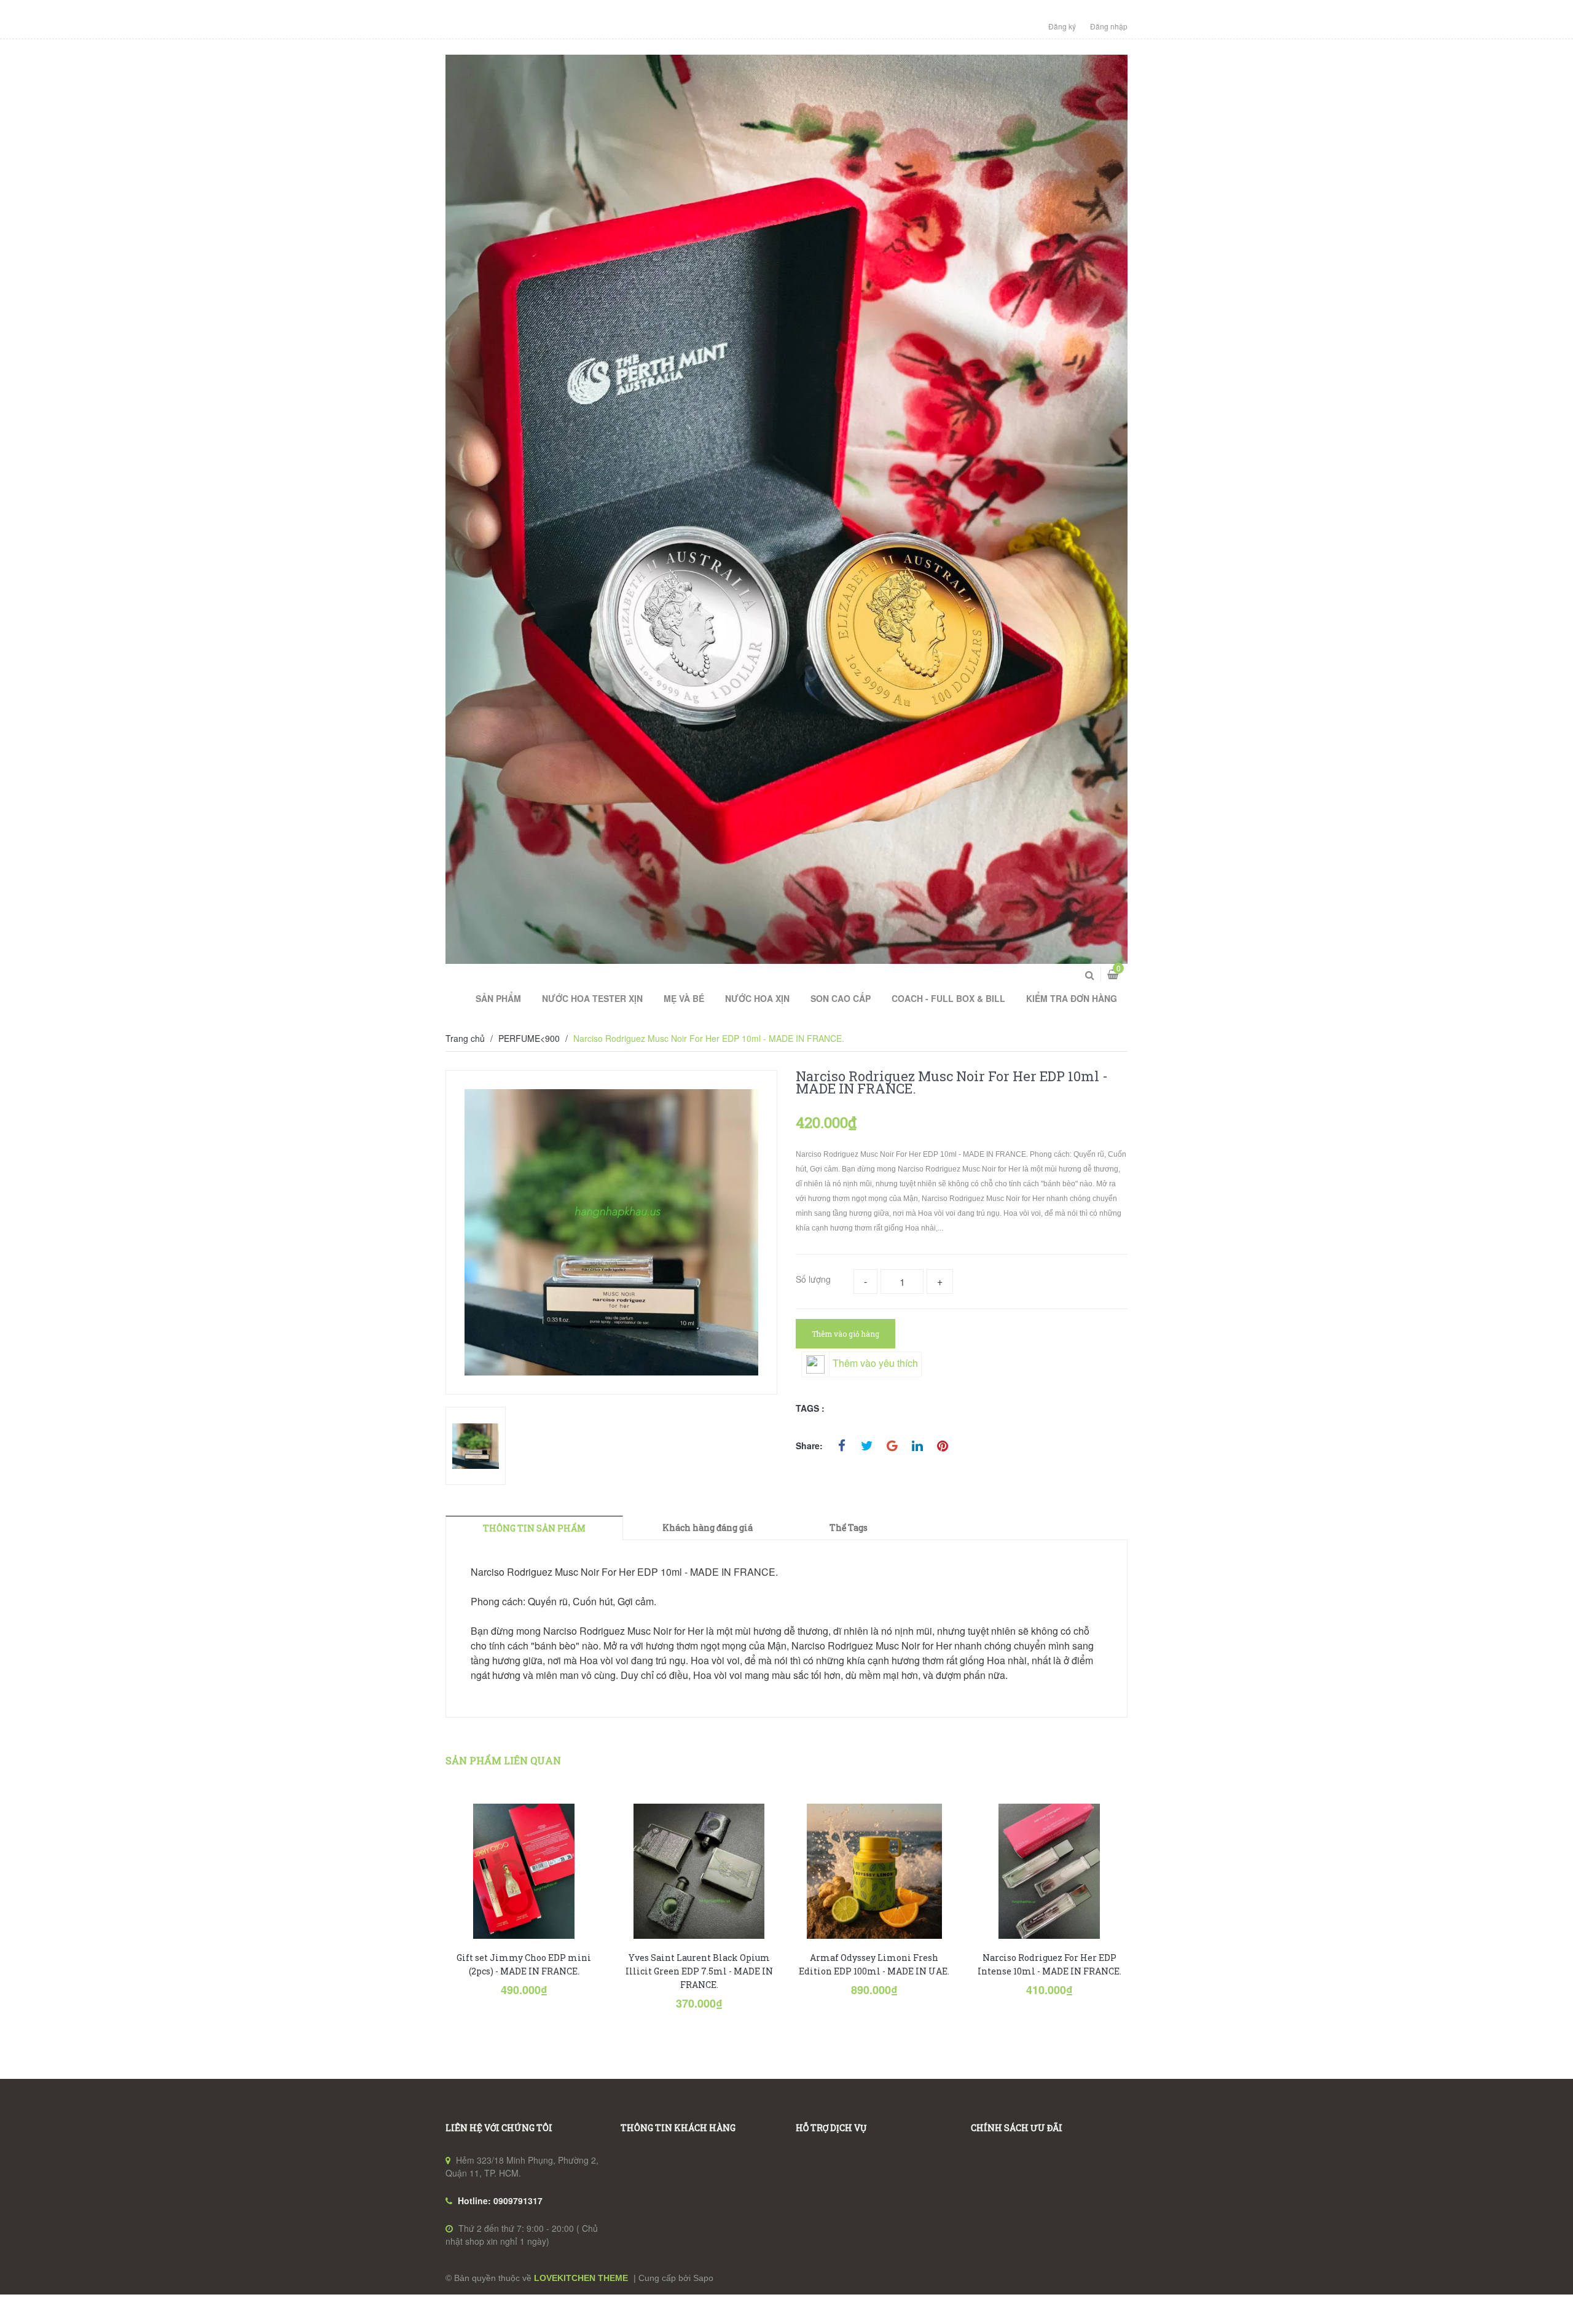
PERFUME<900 (529, 1038)
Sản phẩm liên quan (503, 1760)
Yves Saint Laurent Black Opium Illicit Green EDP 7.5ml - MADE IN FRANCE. (699, 1971)
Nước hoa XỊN (757, 998)
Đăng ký (1062, 26)
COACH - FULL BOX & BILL (948, 998)
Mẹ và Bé (684, 998)
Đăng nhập (1109, 26)
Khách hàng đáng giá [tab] (708, 1528)
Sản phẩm (498, 998)
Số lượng (813, 1279)
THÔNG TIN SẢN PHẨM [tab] (534, 1528)
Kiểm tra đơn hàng (1072, 998)
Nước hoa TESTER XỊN (592, 998)
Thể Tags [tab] (849, 1528)
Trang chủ (465, 1038)
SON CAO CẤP (841, 998)
